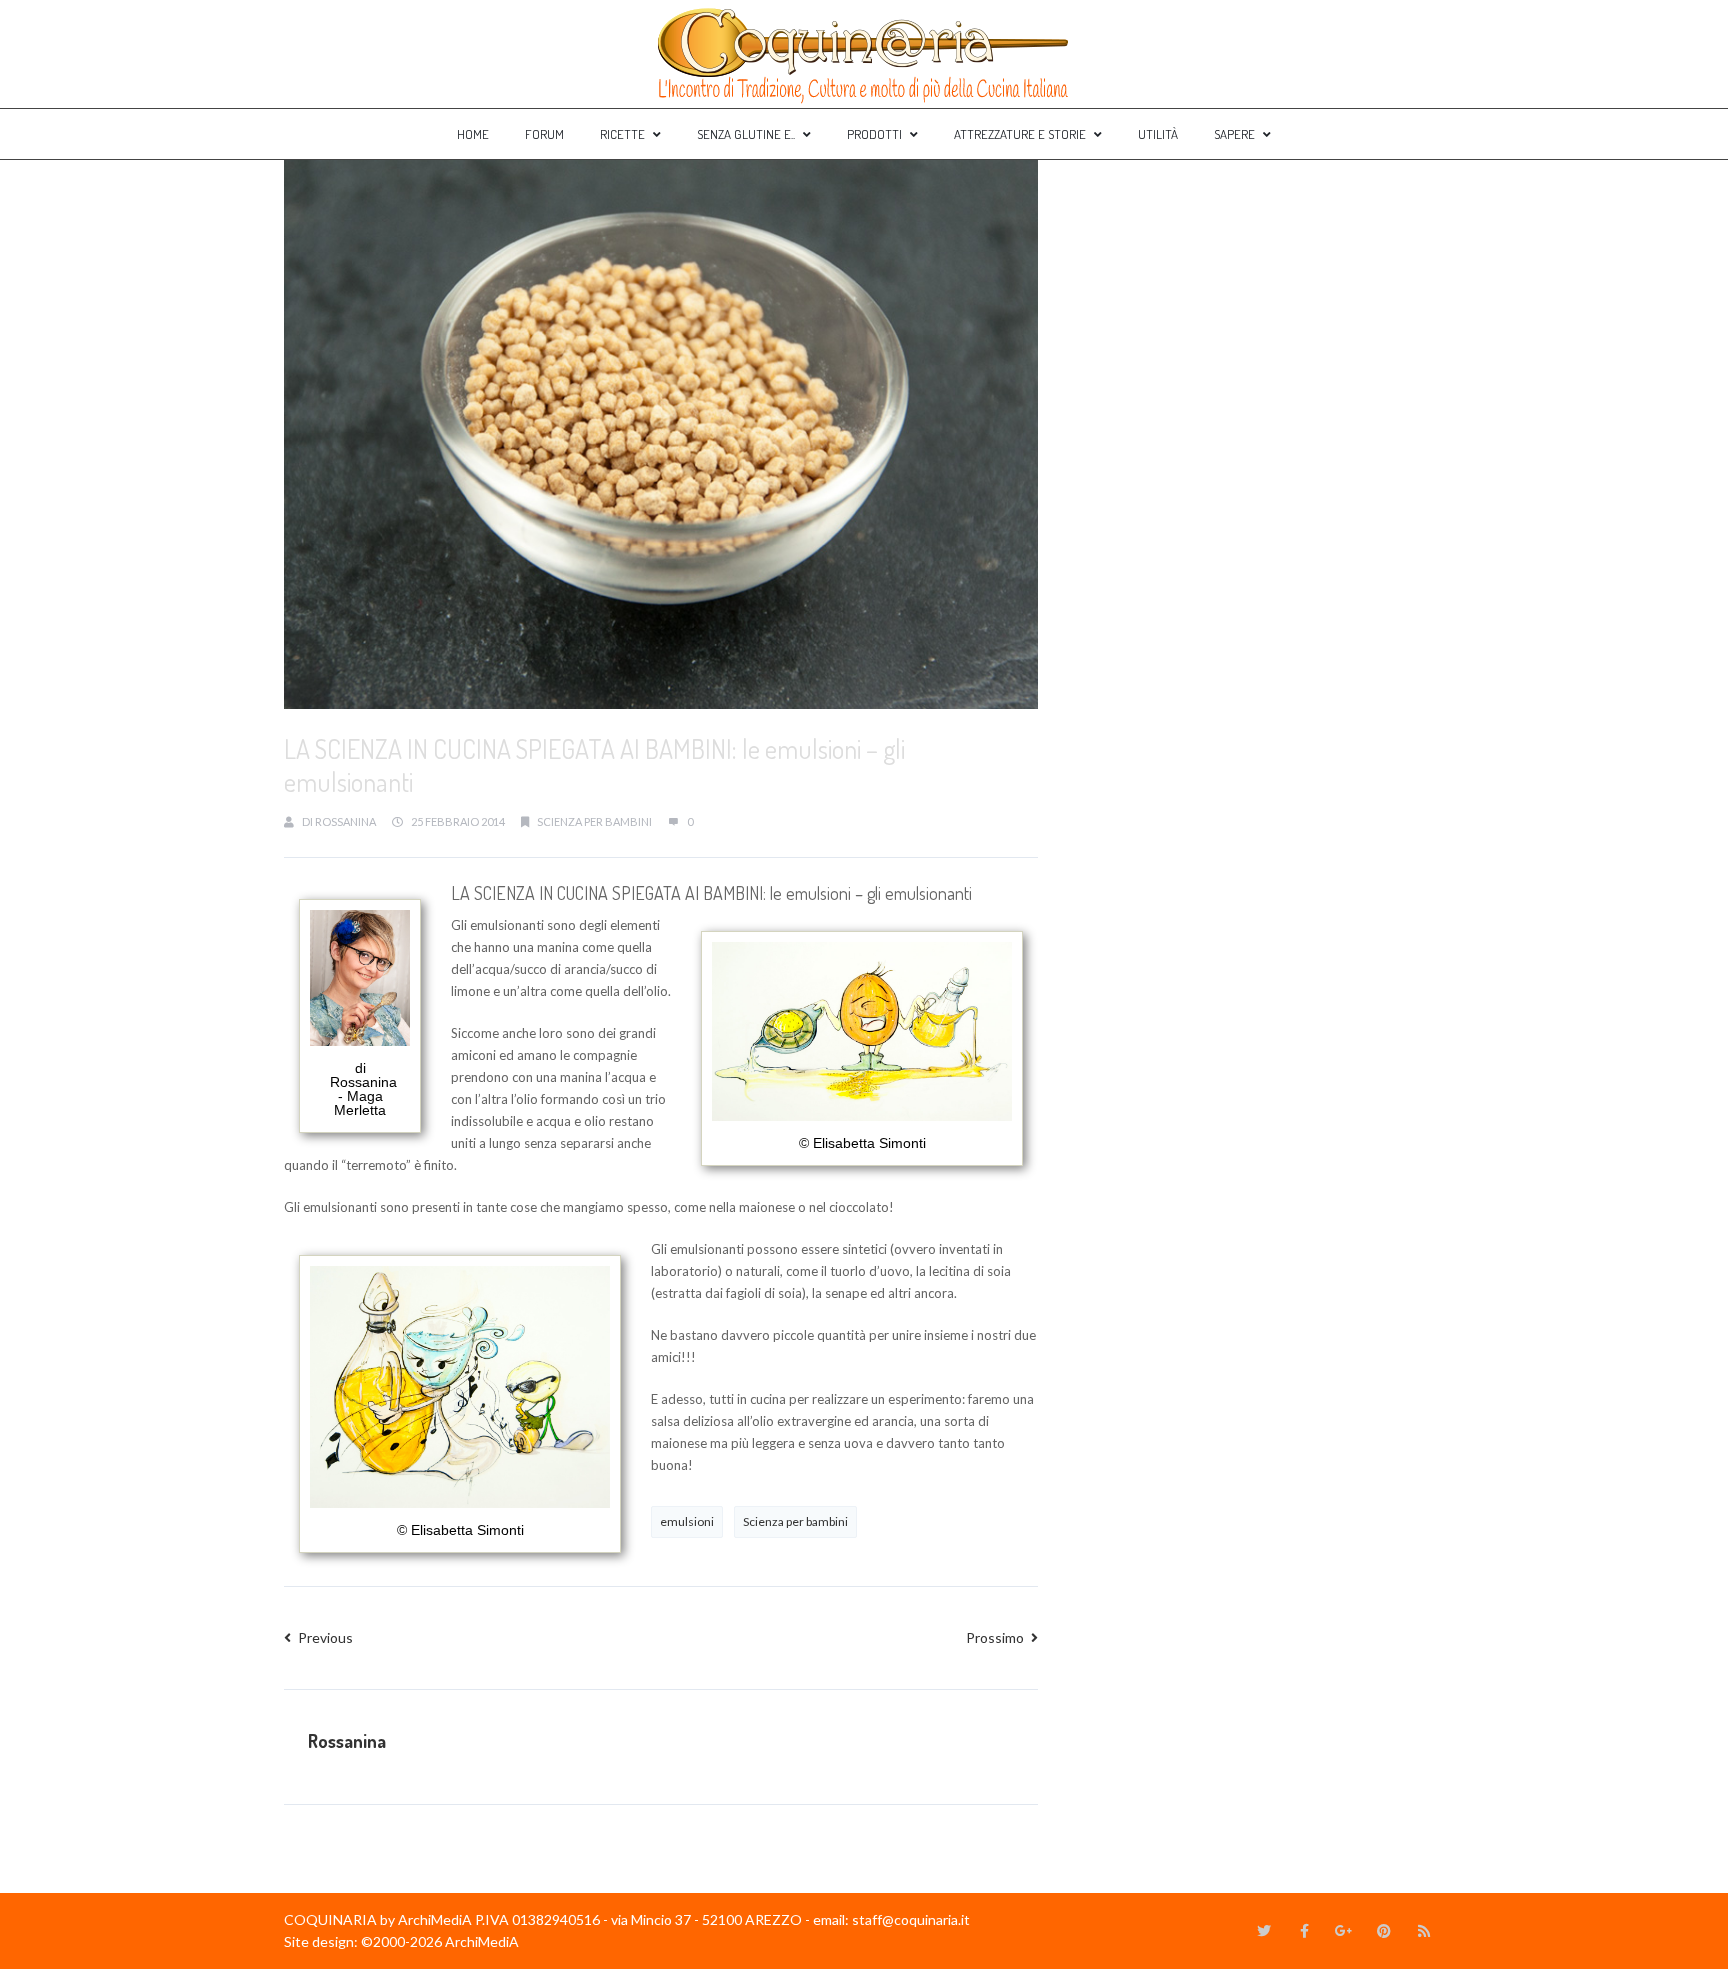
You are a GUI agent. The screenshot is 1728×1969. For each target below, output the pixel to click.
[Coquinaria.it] (864, 54)
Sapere (1234, 134)
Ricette (622, 134)
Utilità (1158, 134)
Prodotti (874, 134)
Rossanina (345, 821)
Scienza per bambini (795, 1521)
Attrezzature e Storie (1020, 134)
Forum (544, 134)
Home (473, 134)
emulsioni (687, 1521)
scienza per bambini (594, 821)
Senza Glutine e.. (746, 134)
